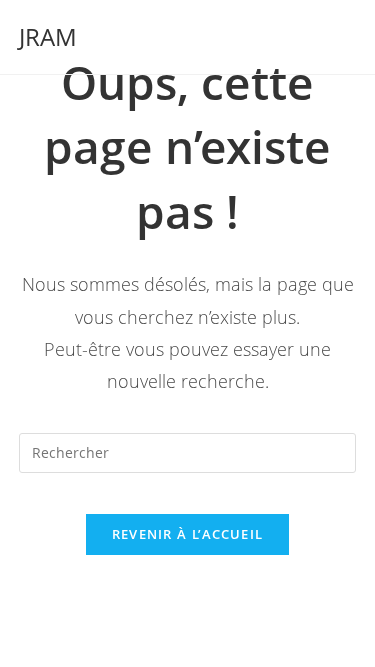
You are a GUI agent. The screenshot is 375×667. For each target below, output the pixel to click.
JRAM (48, 36)
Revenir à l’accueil (188, 534)
